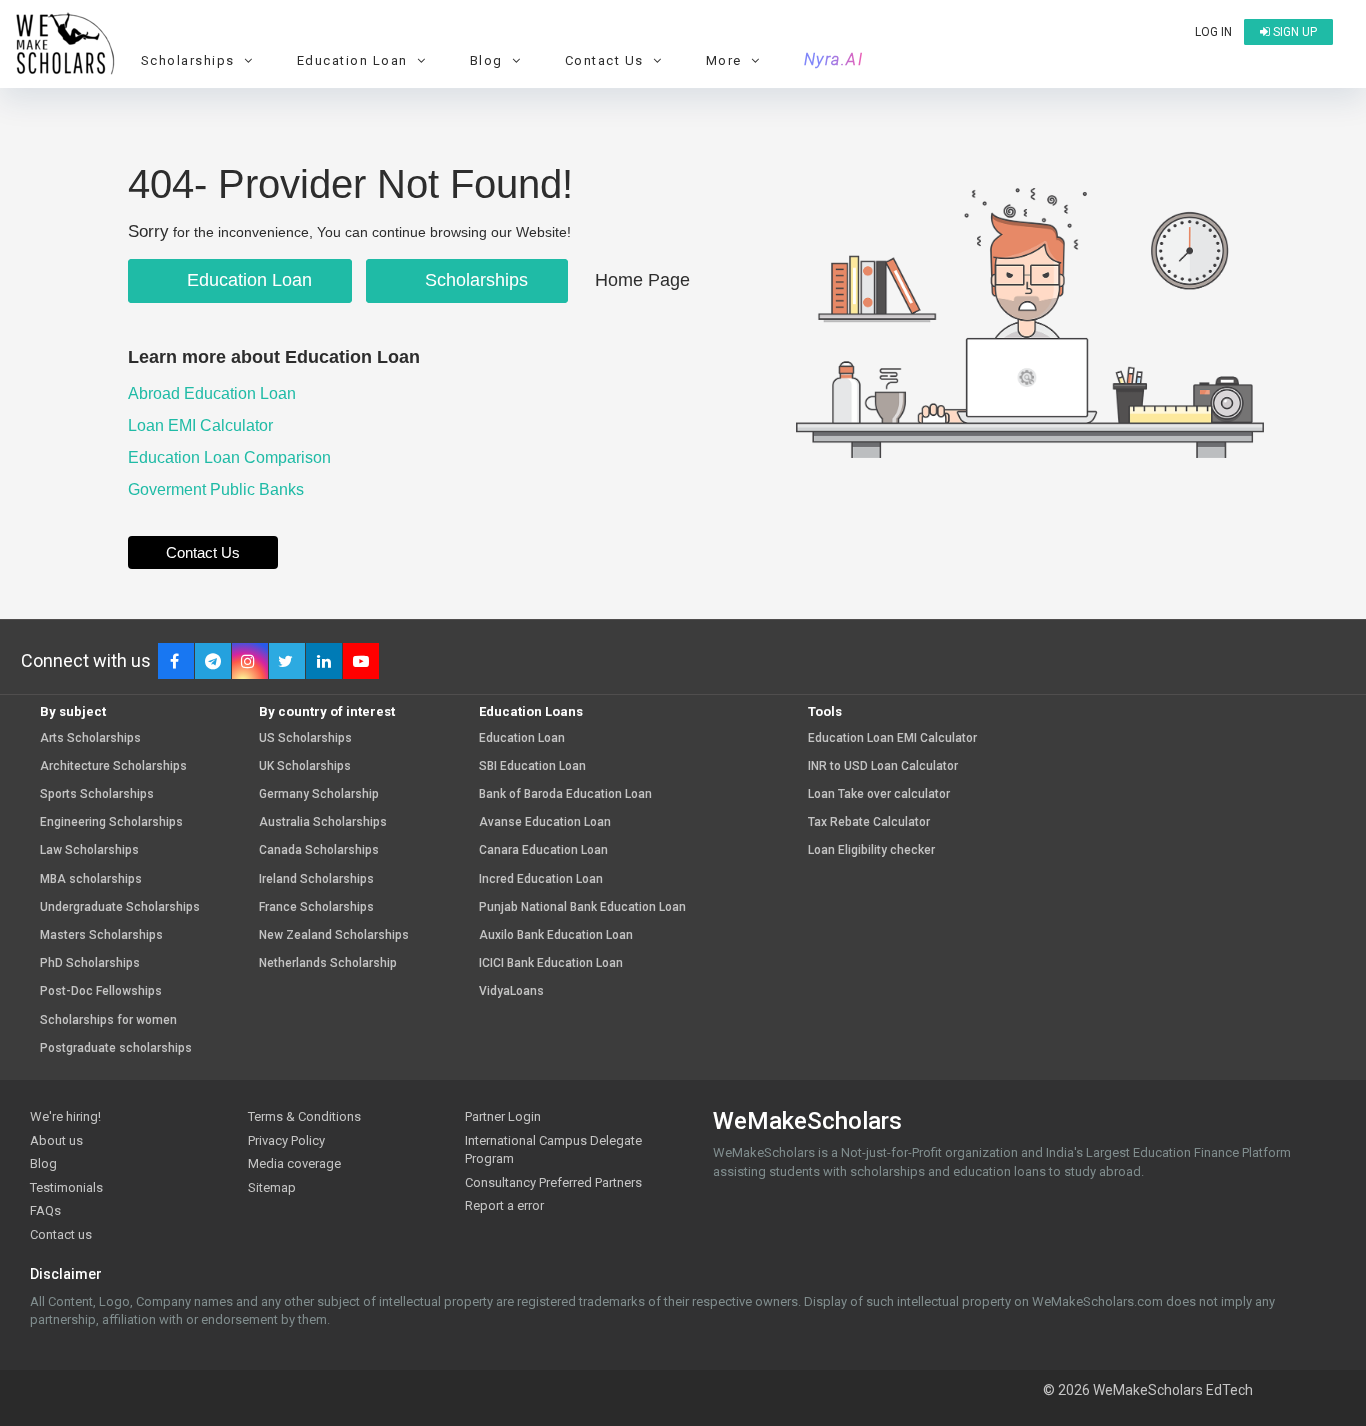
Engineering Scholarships (111, 822)
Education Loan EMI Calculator (892, 738)
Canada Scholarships (319, 850)
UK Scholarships (305, 766)
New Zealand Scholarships (334, 935)
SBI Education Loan (532, 766)
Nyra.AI (834, 60)
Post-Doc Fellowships (101, 991)
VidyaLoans (511, 991)
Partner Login (503, 1116)
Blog (43, 1163)
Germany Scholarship (319, 794)
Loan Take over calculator (879, 794)
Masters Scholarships (101, 935)
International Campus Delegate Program (553, 1150)
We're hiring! (65, 1116)
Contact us (61, 1234)
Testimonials (66, 1187)
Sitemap (272, 1187)
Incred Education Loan (541, 879)
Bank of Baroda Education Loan (565, 794)
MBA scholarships (91, 879)
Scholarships (474, 280)
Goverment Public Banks (218, 489)
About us (56, 1140)
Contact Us (203, 552)
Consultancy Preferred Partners (553, 1182)
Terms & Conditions (304, 1116)
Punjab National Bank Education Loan (582, 907)
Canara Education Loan (543, 850)
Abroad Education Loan (214, 393)
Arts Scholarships (90, 738)
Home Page (642, 280)
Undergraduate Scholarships (120, 907)
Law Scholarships (89, 850)
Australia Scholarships (323, 822)
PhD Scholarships (90, 963)
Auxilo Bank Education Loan (556, 935)
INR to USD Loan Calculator (883, 766)
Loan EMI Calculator (202, 425)
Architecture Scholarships (113, 766)
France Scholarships (316, 907)
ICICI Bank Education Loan (551, 963)
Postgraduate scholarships (116, 1048)
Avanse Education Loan (545, 822)
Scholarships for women (108, 1020)
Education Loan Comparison (231, 457)
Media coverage (294, 1163)
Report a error (504, 1205)
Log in (1213, 32)
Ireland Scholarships (316, 879)
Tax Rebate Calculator (869, 822)
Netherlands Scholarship (328, 963)
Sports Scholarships (97, 794)
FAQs (45, 1210)
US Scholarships (305, 738)
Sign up (1293, 32)
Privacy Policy (286, 1140)
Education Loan (247, 280)
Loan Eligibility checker (871, 850)
